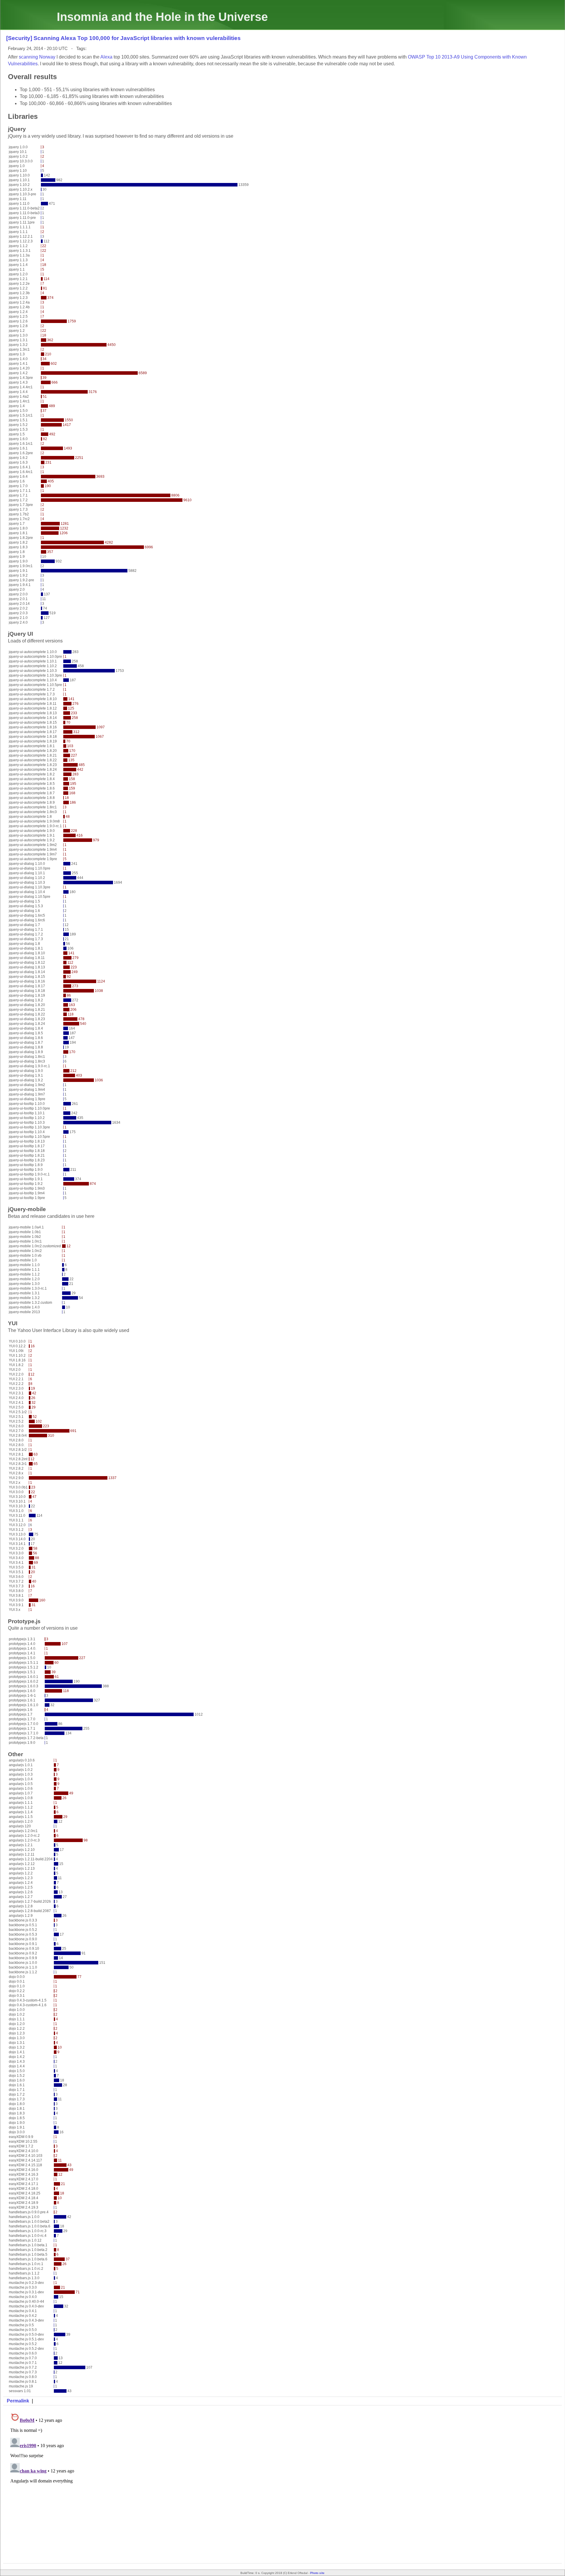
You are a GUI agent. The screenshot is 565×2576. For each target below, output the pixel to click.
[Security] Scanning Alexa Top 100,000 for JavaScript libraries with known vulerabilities (123, 38)
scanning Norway (37, 57)
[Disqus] (282, 2484)
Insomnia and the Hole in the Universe (162, 17)
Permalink (18, 2401)
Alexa (106, 57)
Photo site (317, 2573)
